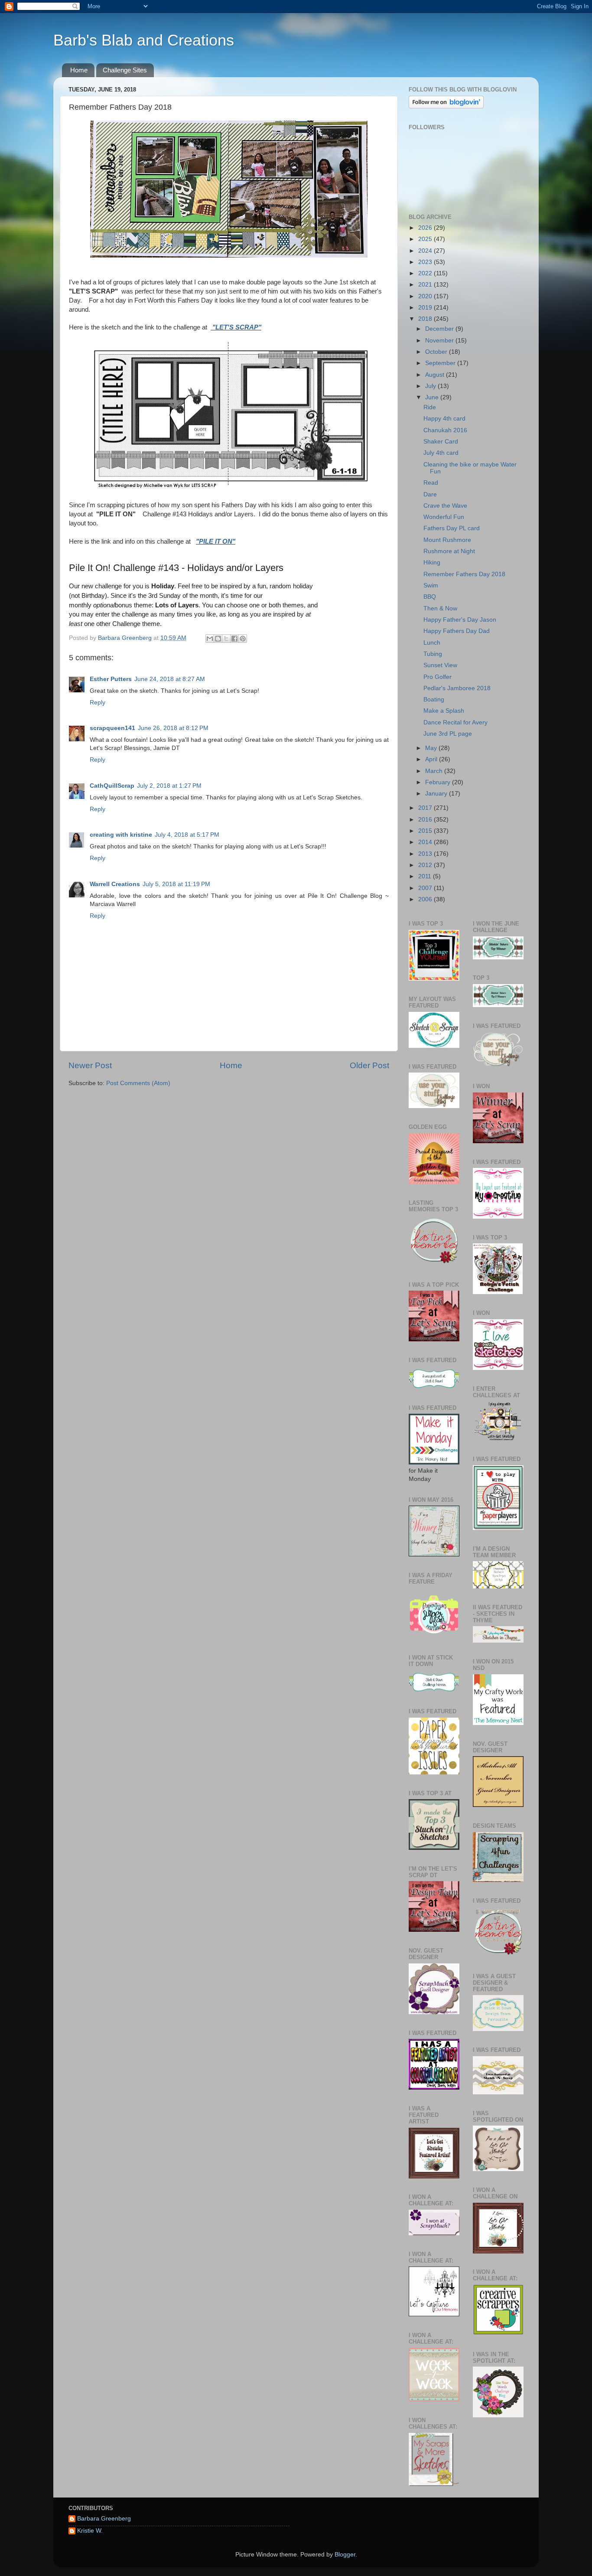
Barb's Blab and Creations (144, 40)
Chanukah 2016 (445, 430)
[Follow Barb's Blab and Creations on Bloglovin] (446, 106)
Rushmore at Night (449, 551)
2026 (426, 228)
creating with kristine (121, 835)
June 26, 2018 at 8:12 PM (173, 728)
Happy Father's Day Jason (460, 620)
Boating (434, 699)
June (433, 397)
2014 (426, 842)
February (439, 782)
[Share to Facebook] (234, 639)
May (432, 748)
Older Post (369, 1065)
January (437, 794)
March (435, 771)
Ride (430, 407)
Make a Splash (444, 711)
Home (79, 70)
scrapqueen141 (112, 728)
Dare (430, 494)
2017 (426, 808)
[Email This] (210, 639)
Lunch (432, 643)
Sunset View (440, 665)
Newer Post (90, 1065)
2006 (426, 899)
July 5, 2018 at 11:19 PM (176, 884)
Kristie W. (90, 2531)
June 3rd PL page (448, 734)
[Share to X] (226, 639)
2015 (426, 831)
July (431, 386)
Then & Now (440, 608)
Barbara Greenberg (104, 2519)
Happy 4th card (444, 419)
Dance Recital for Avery (455, 722)
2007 (426, 888)
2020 (426, 296)
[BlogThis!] (218, 639)
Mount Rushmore (447, 540)
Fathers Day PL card (452, 528)
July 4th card (441, 453)
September (441, 363)
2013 (426, 854)
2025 (426, 239)
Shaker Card (441, 442)
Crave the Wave (445, 506)
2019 (426, 308)
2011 (426, 876)
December (440, 329)
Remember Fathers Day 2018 (464, 574)
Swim (431, 585)
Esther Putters (111, 679)
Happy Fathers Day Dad (457, 631)
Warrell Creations (115, 884)
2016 (426, 820)
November (440, 341)
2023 (426, 262)
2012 (426, 865)
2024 (426, 251)
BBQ (430, 597)
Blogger (345, 2555)
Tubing (433, 654)
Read (431, 483)
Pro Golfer (437, 677)
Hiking (432, 562)
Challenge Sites (125, 70)
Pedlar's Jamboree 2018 (457, 688)
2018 (426, 319)
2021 (426, 285)
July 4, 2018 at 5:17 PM (187, 835)
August (436, 375)
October (437, 352)
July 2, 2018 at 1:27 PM (169, 786)
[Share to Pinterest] (243, 639)
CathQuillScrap (112, 786)
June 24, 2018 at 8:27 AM (170, 679)
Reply (98, 703)
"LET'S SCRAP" (236, 327)
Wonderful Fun (444, 517)
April (432, 759)
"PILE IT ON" (216, 541)
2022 (426, 273)
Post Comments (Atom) (138, 1083)
